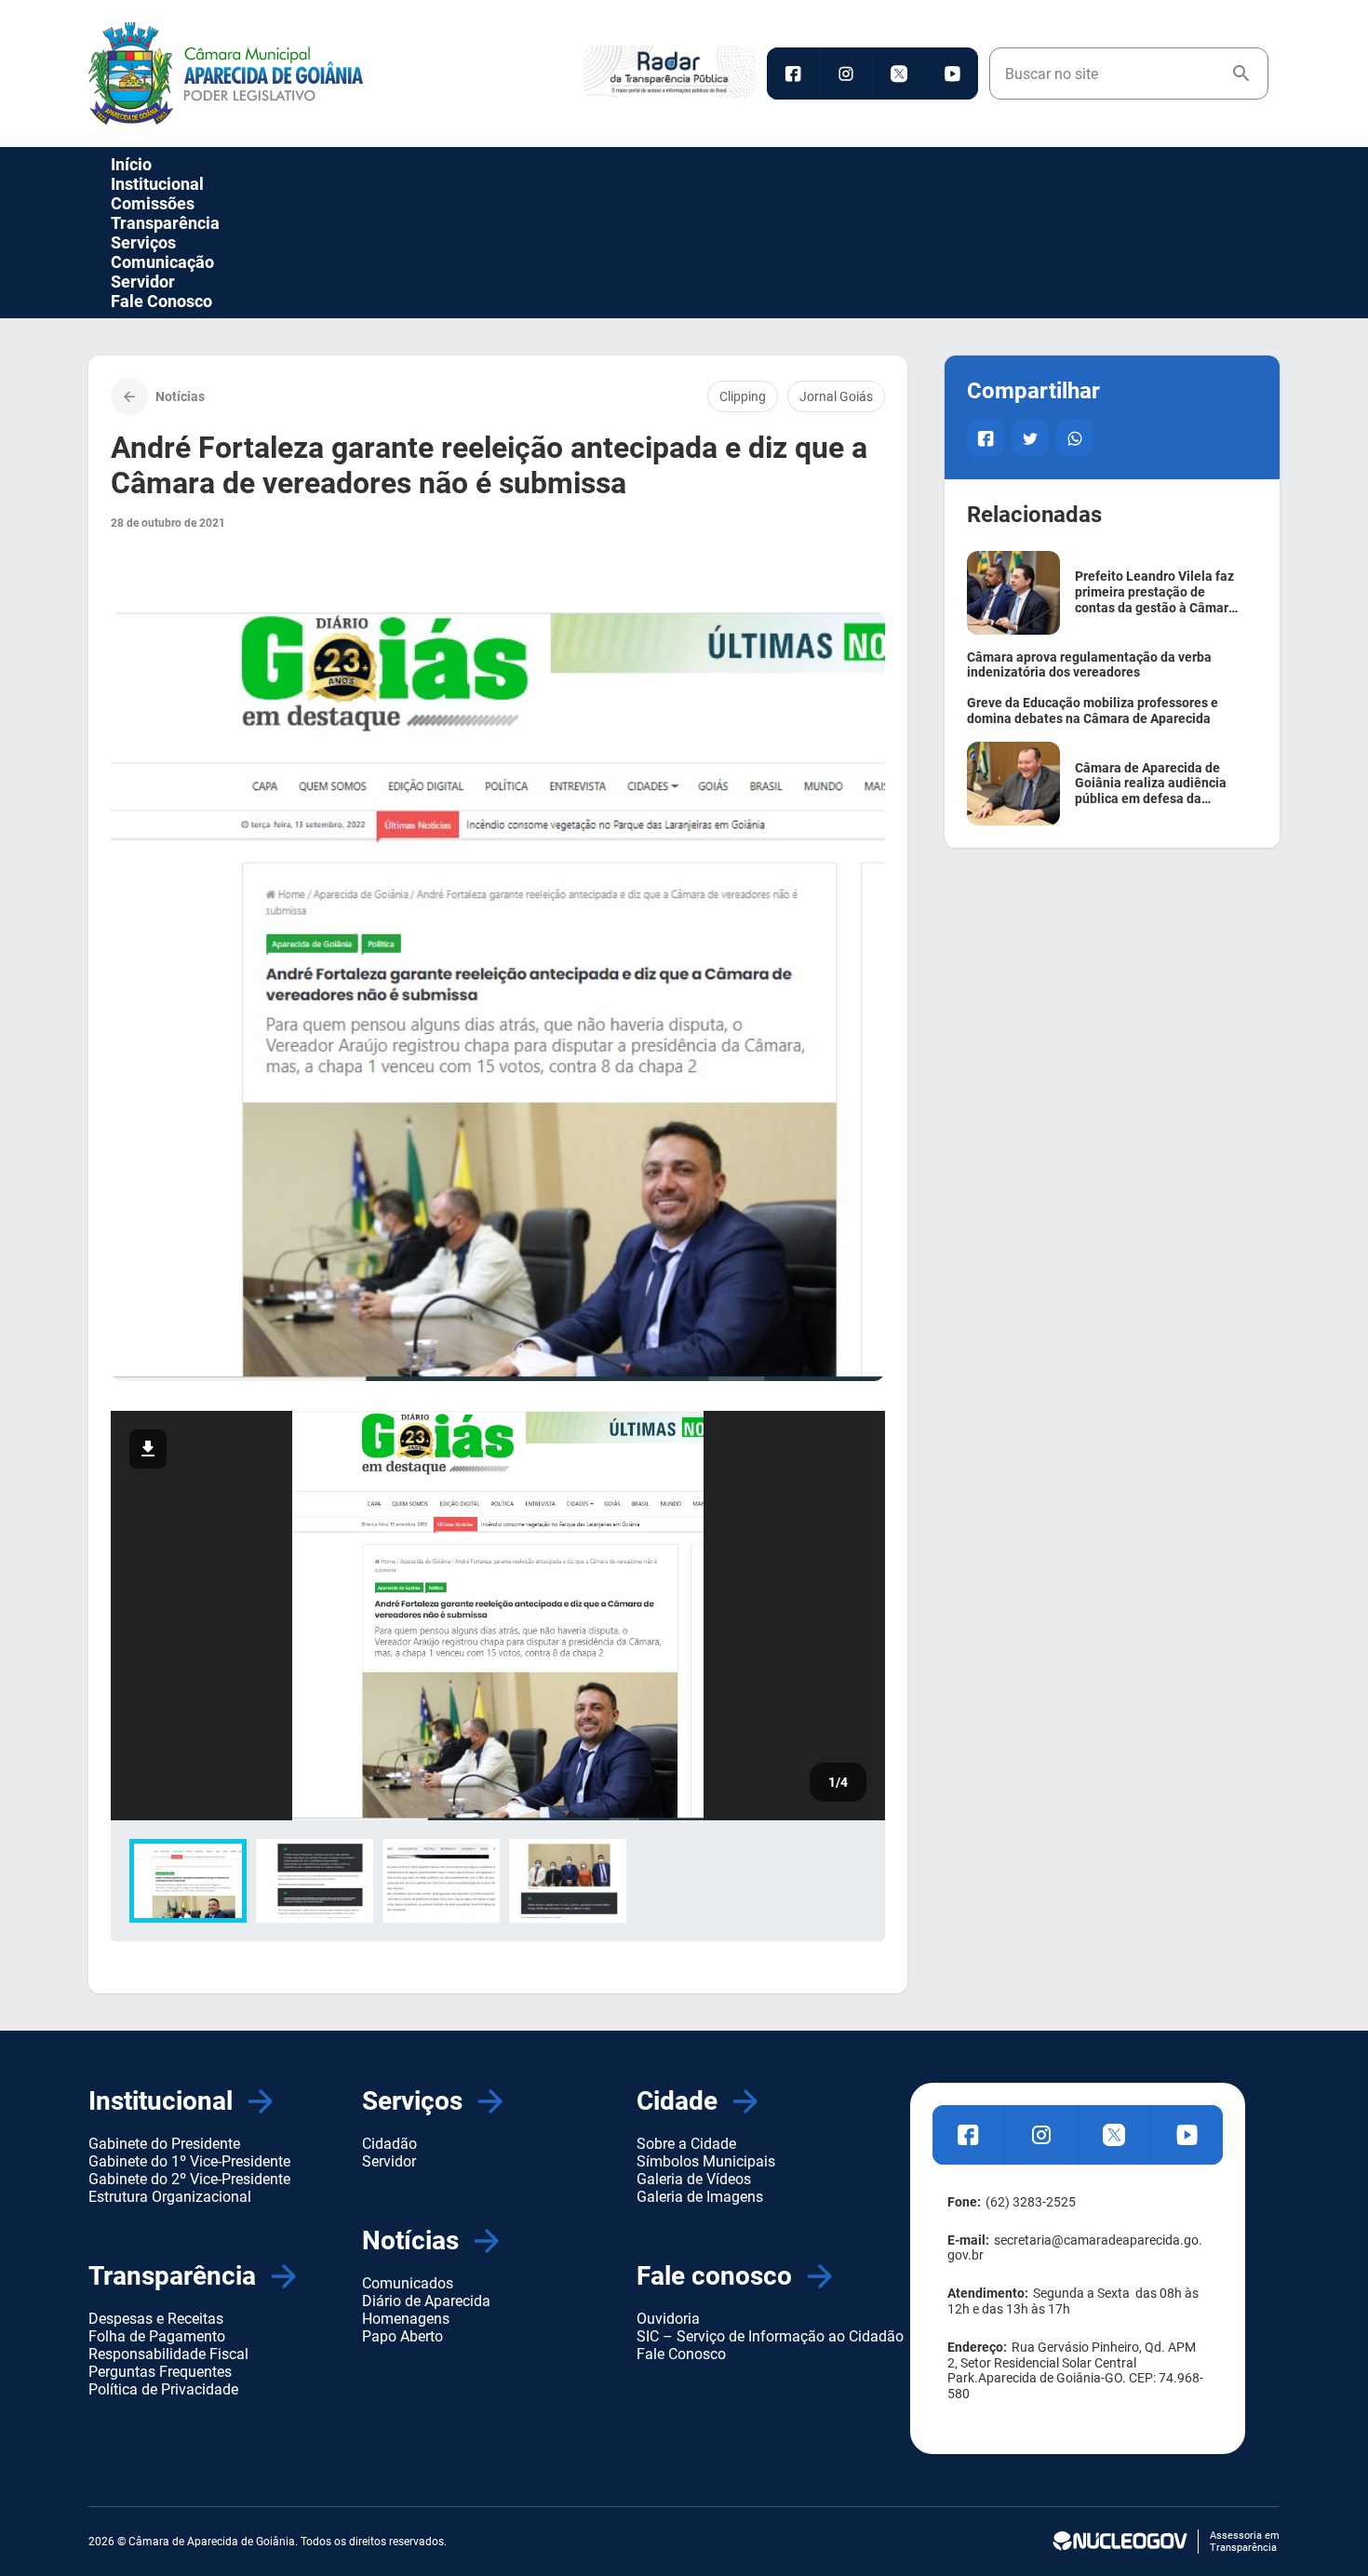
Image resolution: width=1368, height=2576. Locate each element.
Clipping (743, 396)
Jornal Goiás (836, 396)
